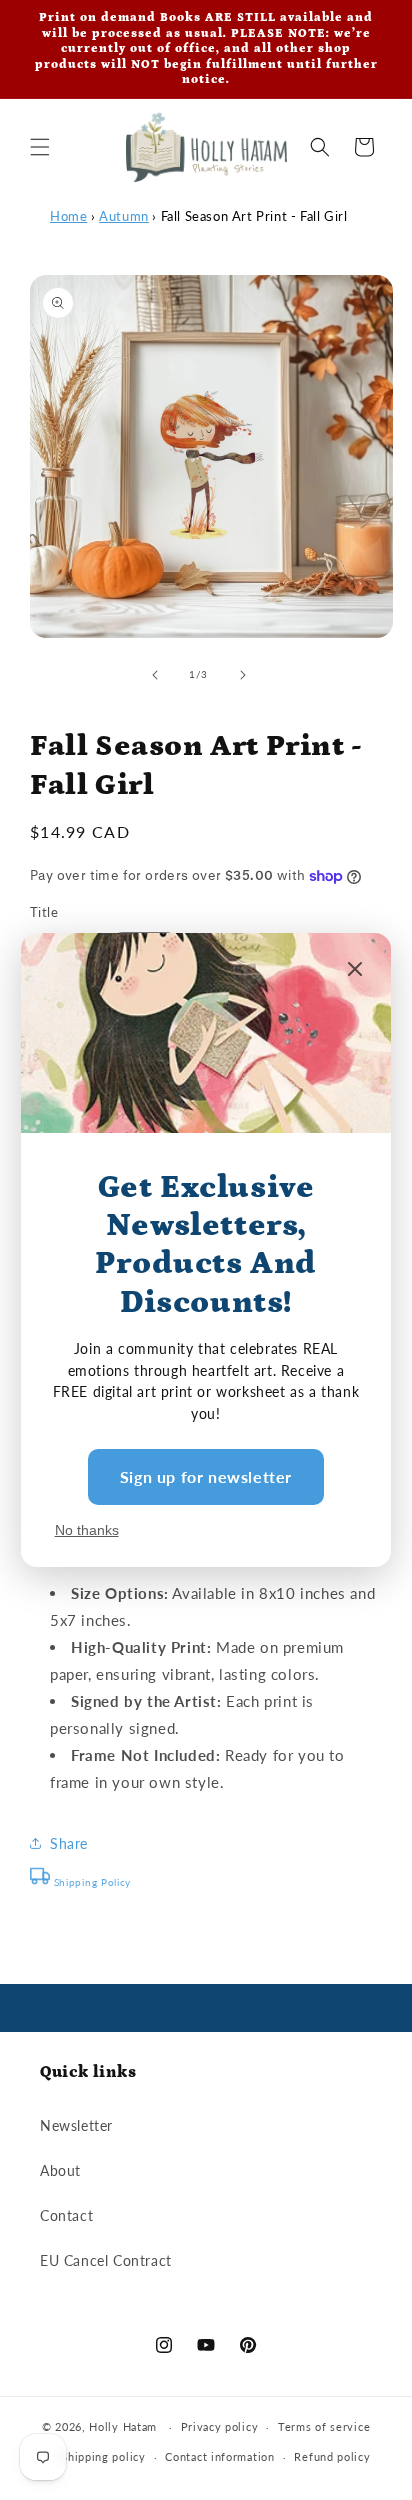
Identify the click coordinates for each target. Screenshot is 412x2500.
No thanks (87, 1530)
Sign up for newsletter (206, 1476)
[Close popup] (355, 970)
